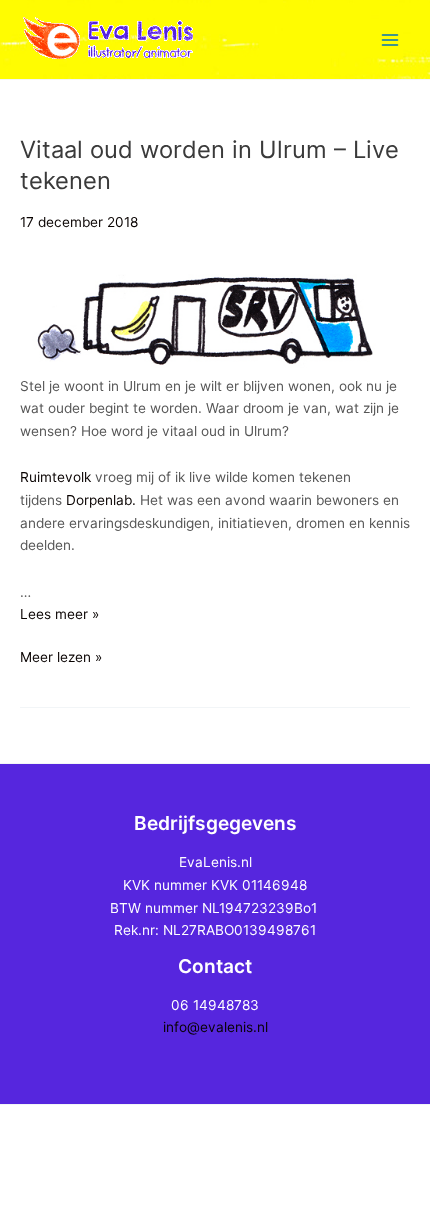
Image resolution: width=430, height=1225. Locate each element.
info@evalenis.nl (215, 1027)
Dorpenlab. (101, 500)
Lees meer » (59, 614)
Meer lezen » (61, 658)
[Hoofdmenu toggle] (390, 39)
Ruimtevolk (57, 477)
